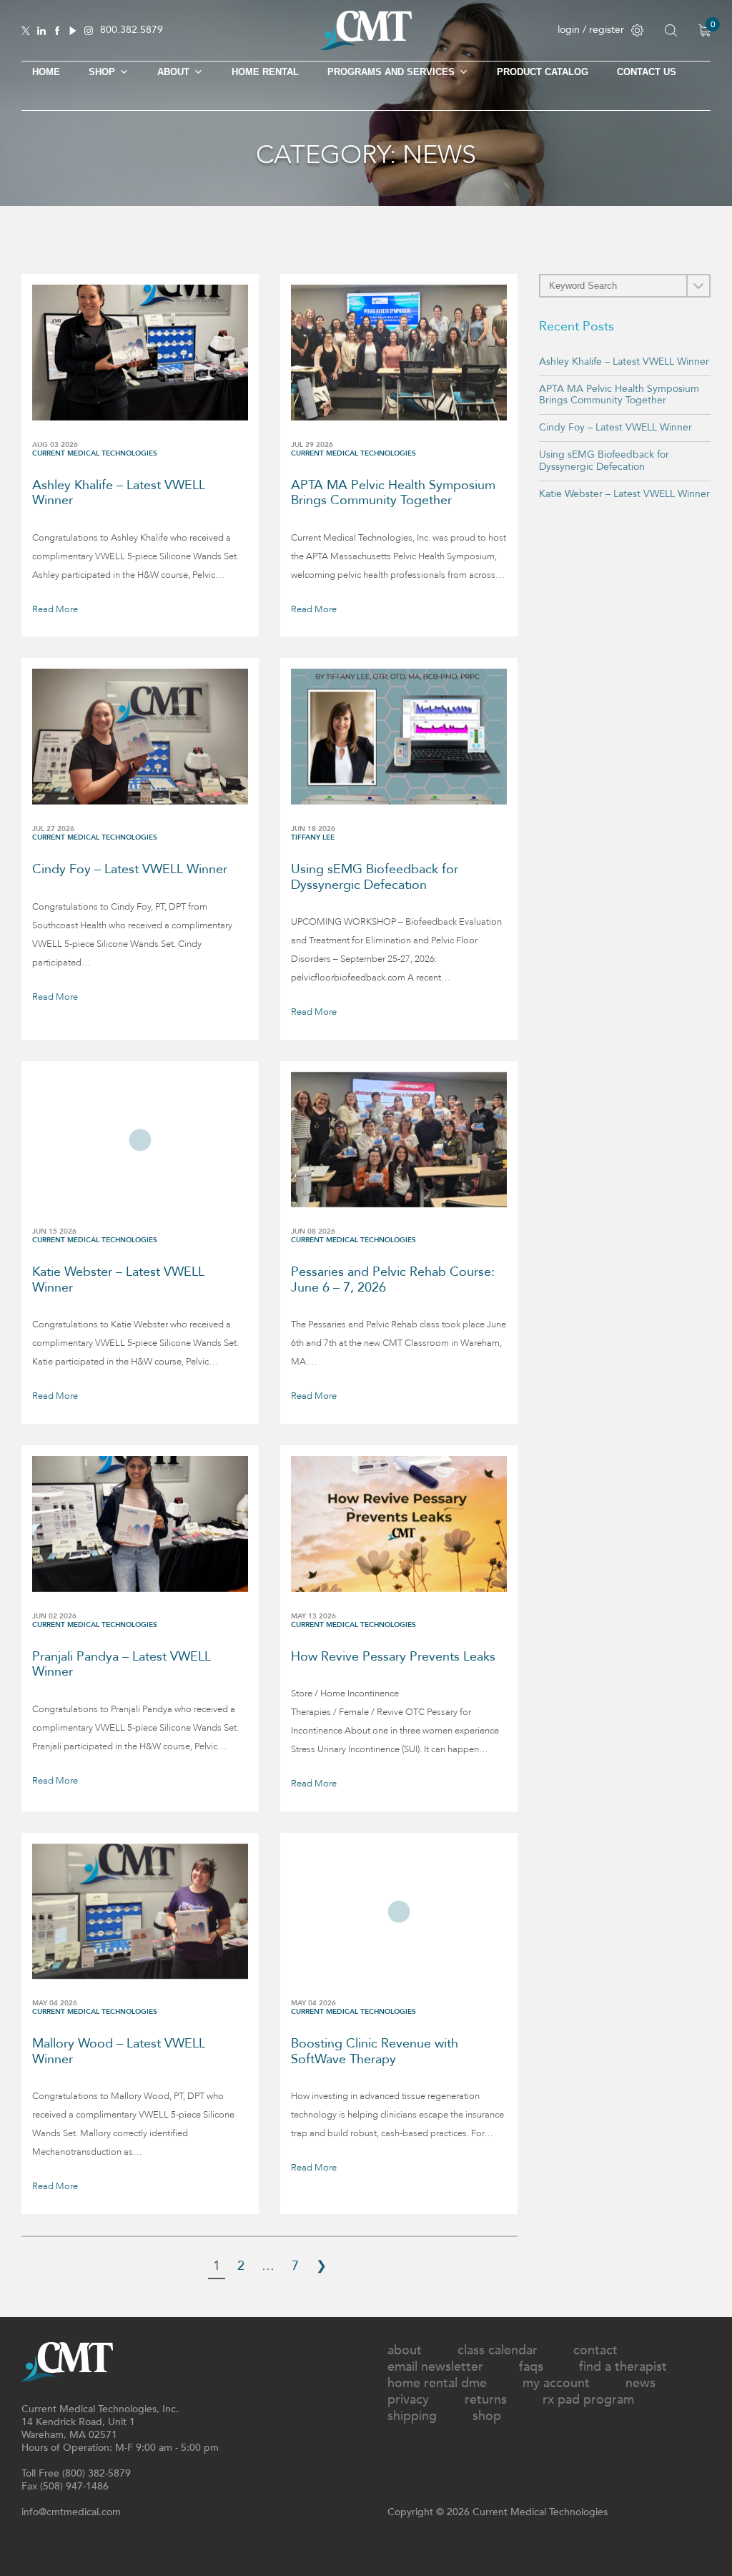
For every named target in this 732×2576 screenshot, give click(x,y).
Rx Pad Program (588, 2400)
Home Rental (265, 72)
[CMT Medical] (366, 47)
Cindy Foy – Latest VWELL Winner (130, 869)
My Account (556, 2383)
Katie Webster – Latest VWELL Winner (118, 1280)
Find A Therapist (623, 2367)
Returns (486, 2400)
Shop (487, 2416)
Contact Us (647, 72)
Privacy (408, 2400)
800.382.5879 (132, 30)
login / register (591, 30)
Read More (55, 609)
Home (46, 72)
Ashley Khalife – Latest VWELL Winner (119, 493)
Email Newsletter (435, 2367)
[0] (704, 30)
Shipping (412, 2416)
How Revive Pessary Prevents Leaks (393, 1657)
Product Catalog (543, 72)
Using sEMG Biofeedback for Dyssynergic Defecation (375, 877)
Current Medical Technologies (95, 453)
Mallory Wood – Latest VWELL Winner (119, 2051)
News (640, 2383)
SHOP (102, 72)
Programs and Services (391, 72)
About (173, 72)
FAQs (531, 2367)
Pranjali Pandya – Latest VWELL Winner (122, 1665)
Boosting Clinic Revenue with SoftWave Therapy (375, 2051)
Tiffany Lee (313, 837)
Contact (595, 2350)
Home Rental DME (437, 2383)
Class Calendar (498, 2350)
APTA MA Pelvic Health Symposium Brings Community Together (393, 493)
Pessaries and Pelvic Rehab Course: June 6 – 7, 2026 (393, 1280)
